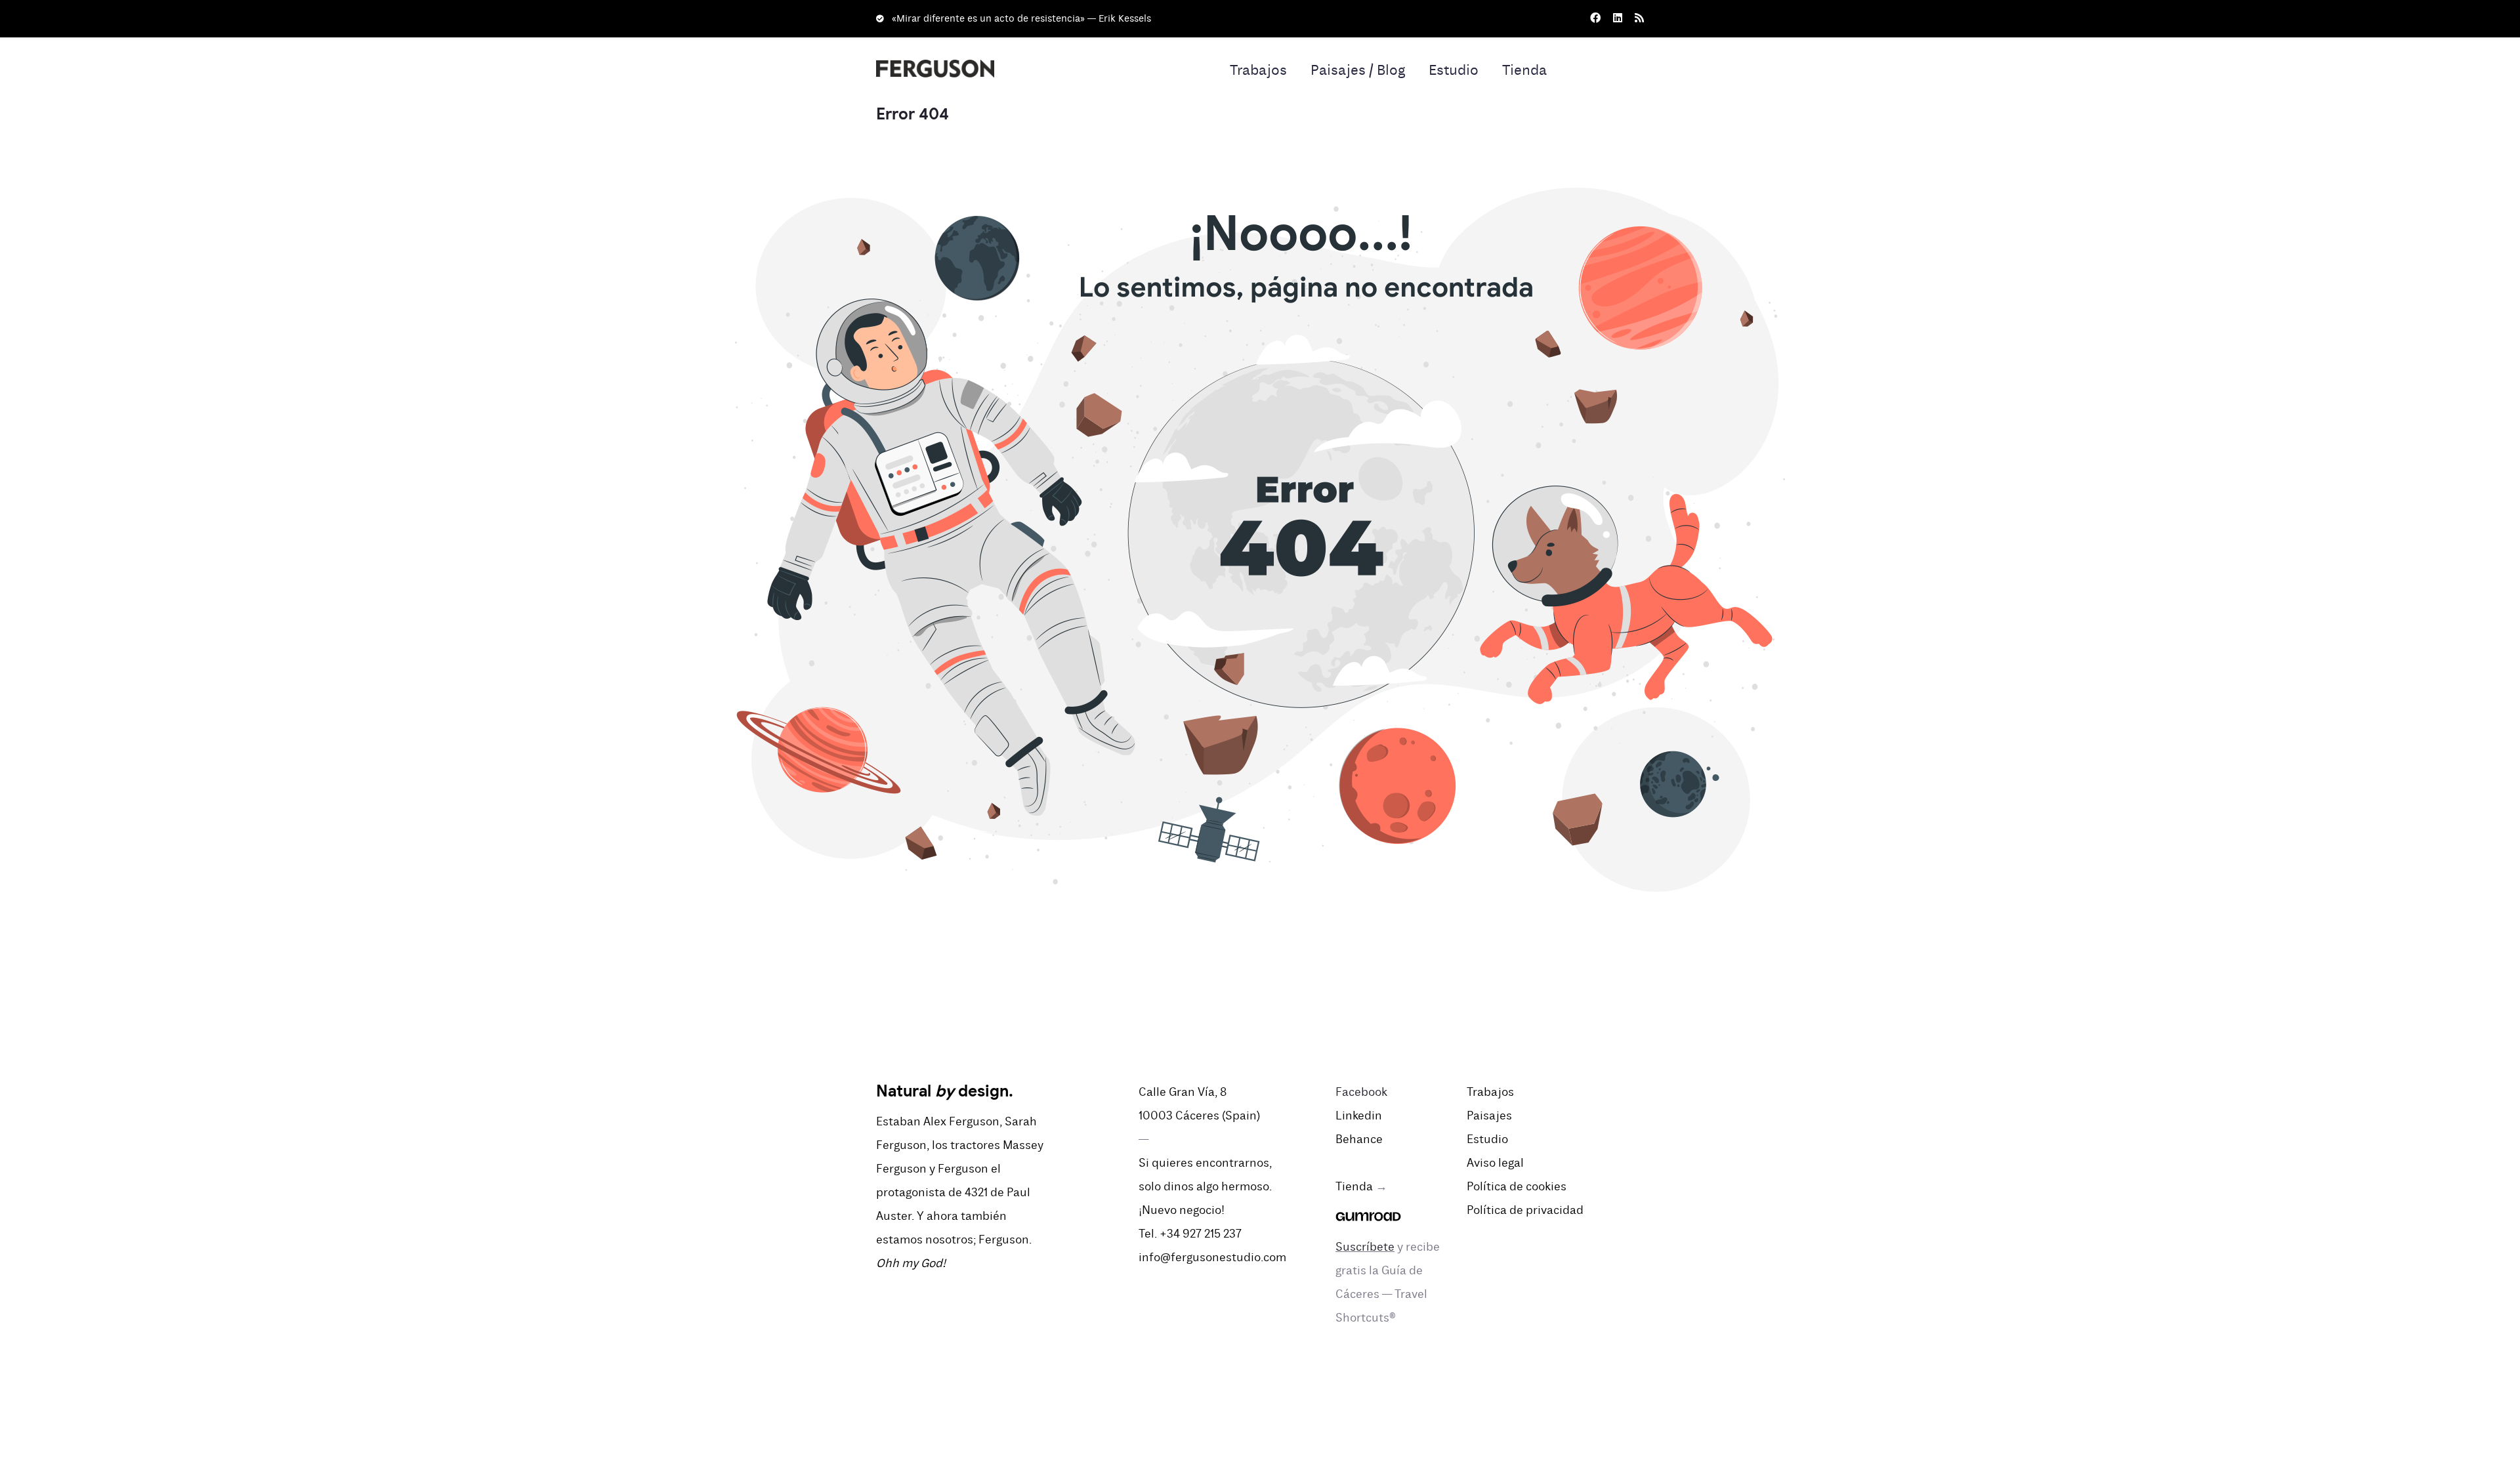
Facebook (1361, 1092)
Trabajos (1258, 70)
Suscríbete (1365, 1247)
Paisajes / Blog (1358, 70)
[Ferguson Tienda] (1368, 1210)
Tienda (1524, 70)
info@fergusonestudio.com (1212, 1257)
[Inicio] (935, 61)
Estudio (1454, 70)
